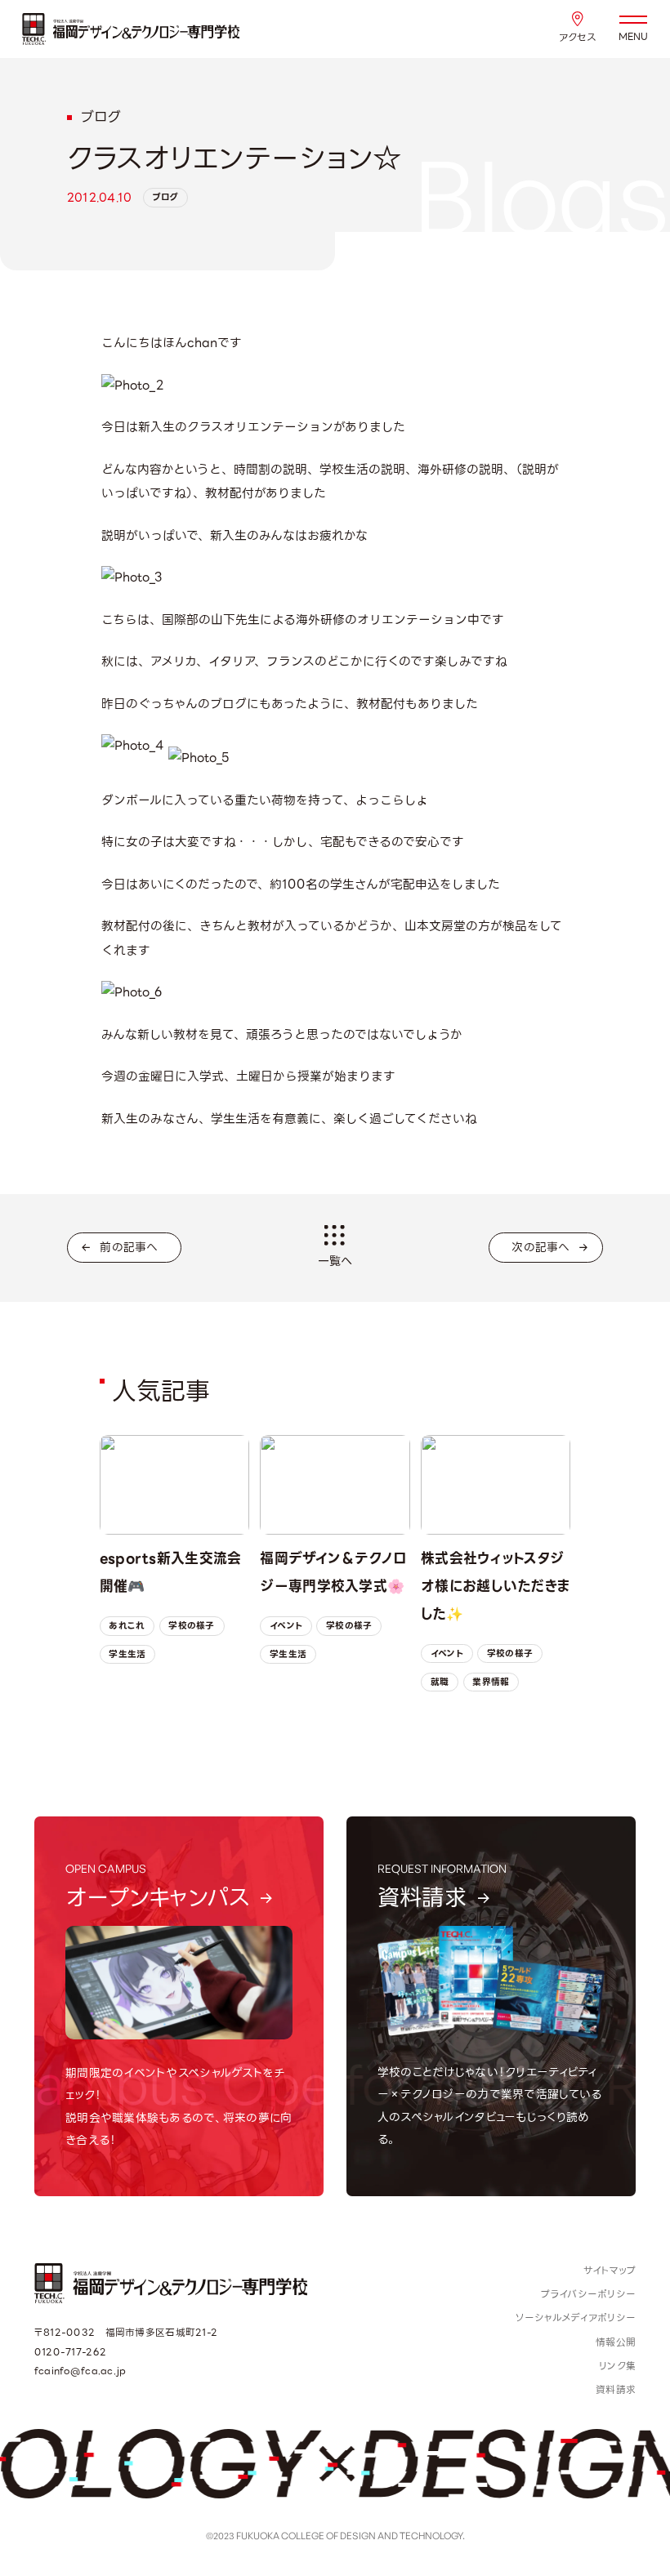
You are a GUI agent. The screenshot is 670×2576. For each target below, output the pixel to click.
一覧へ (335, 1261)
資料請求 (616, 2389)
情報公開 (616, 2342)
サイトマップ (610, 2270)
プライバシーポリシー (588, 2294)
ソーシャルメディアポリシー (576, 2318)
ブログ (166, 197)
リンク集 (617, 2366)
